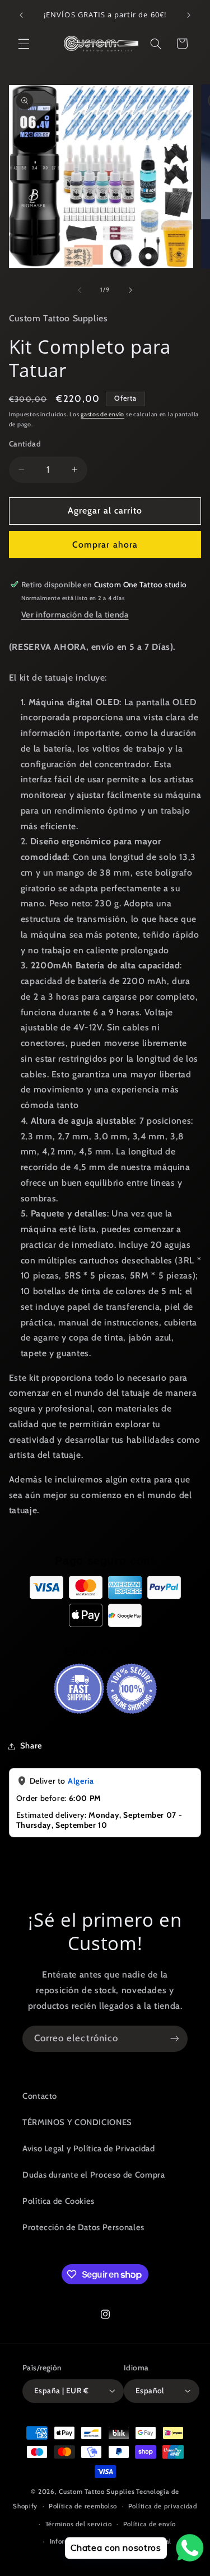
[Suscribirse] (175, 2039)
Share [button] (31, 1746)
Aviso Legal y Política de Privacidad (89, 2149)
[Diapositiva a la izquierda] (80, 290)
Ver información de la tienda (75, 615)
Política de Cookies (59, 2201)
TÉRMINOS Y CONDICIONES (77, 2122)
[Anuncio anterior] (21, 15)
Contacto (40, 2096)
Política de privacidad (163, 2506)
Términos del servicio (79, 2524)
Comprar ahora (105, 545)
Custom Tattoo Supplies (97, 2492)
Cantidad (25, 444)
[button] (24, 44)
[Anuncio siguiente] (189, 15)
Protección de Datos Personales (83, 2227)
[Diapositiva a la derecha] (130, 290)
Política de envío (150, 2524)
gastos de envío (102, 414)
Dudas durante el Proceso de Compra (94, 2175)
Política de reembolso (83, 2506)
